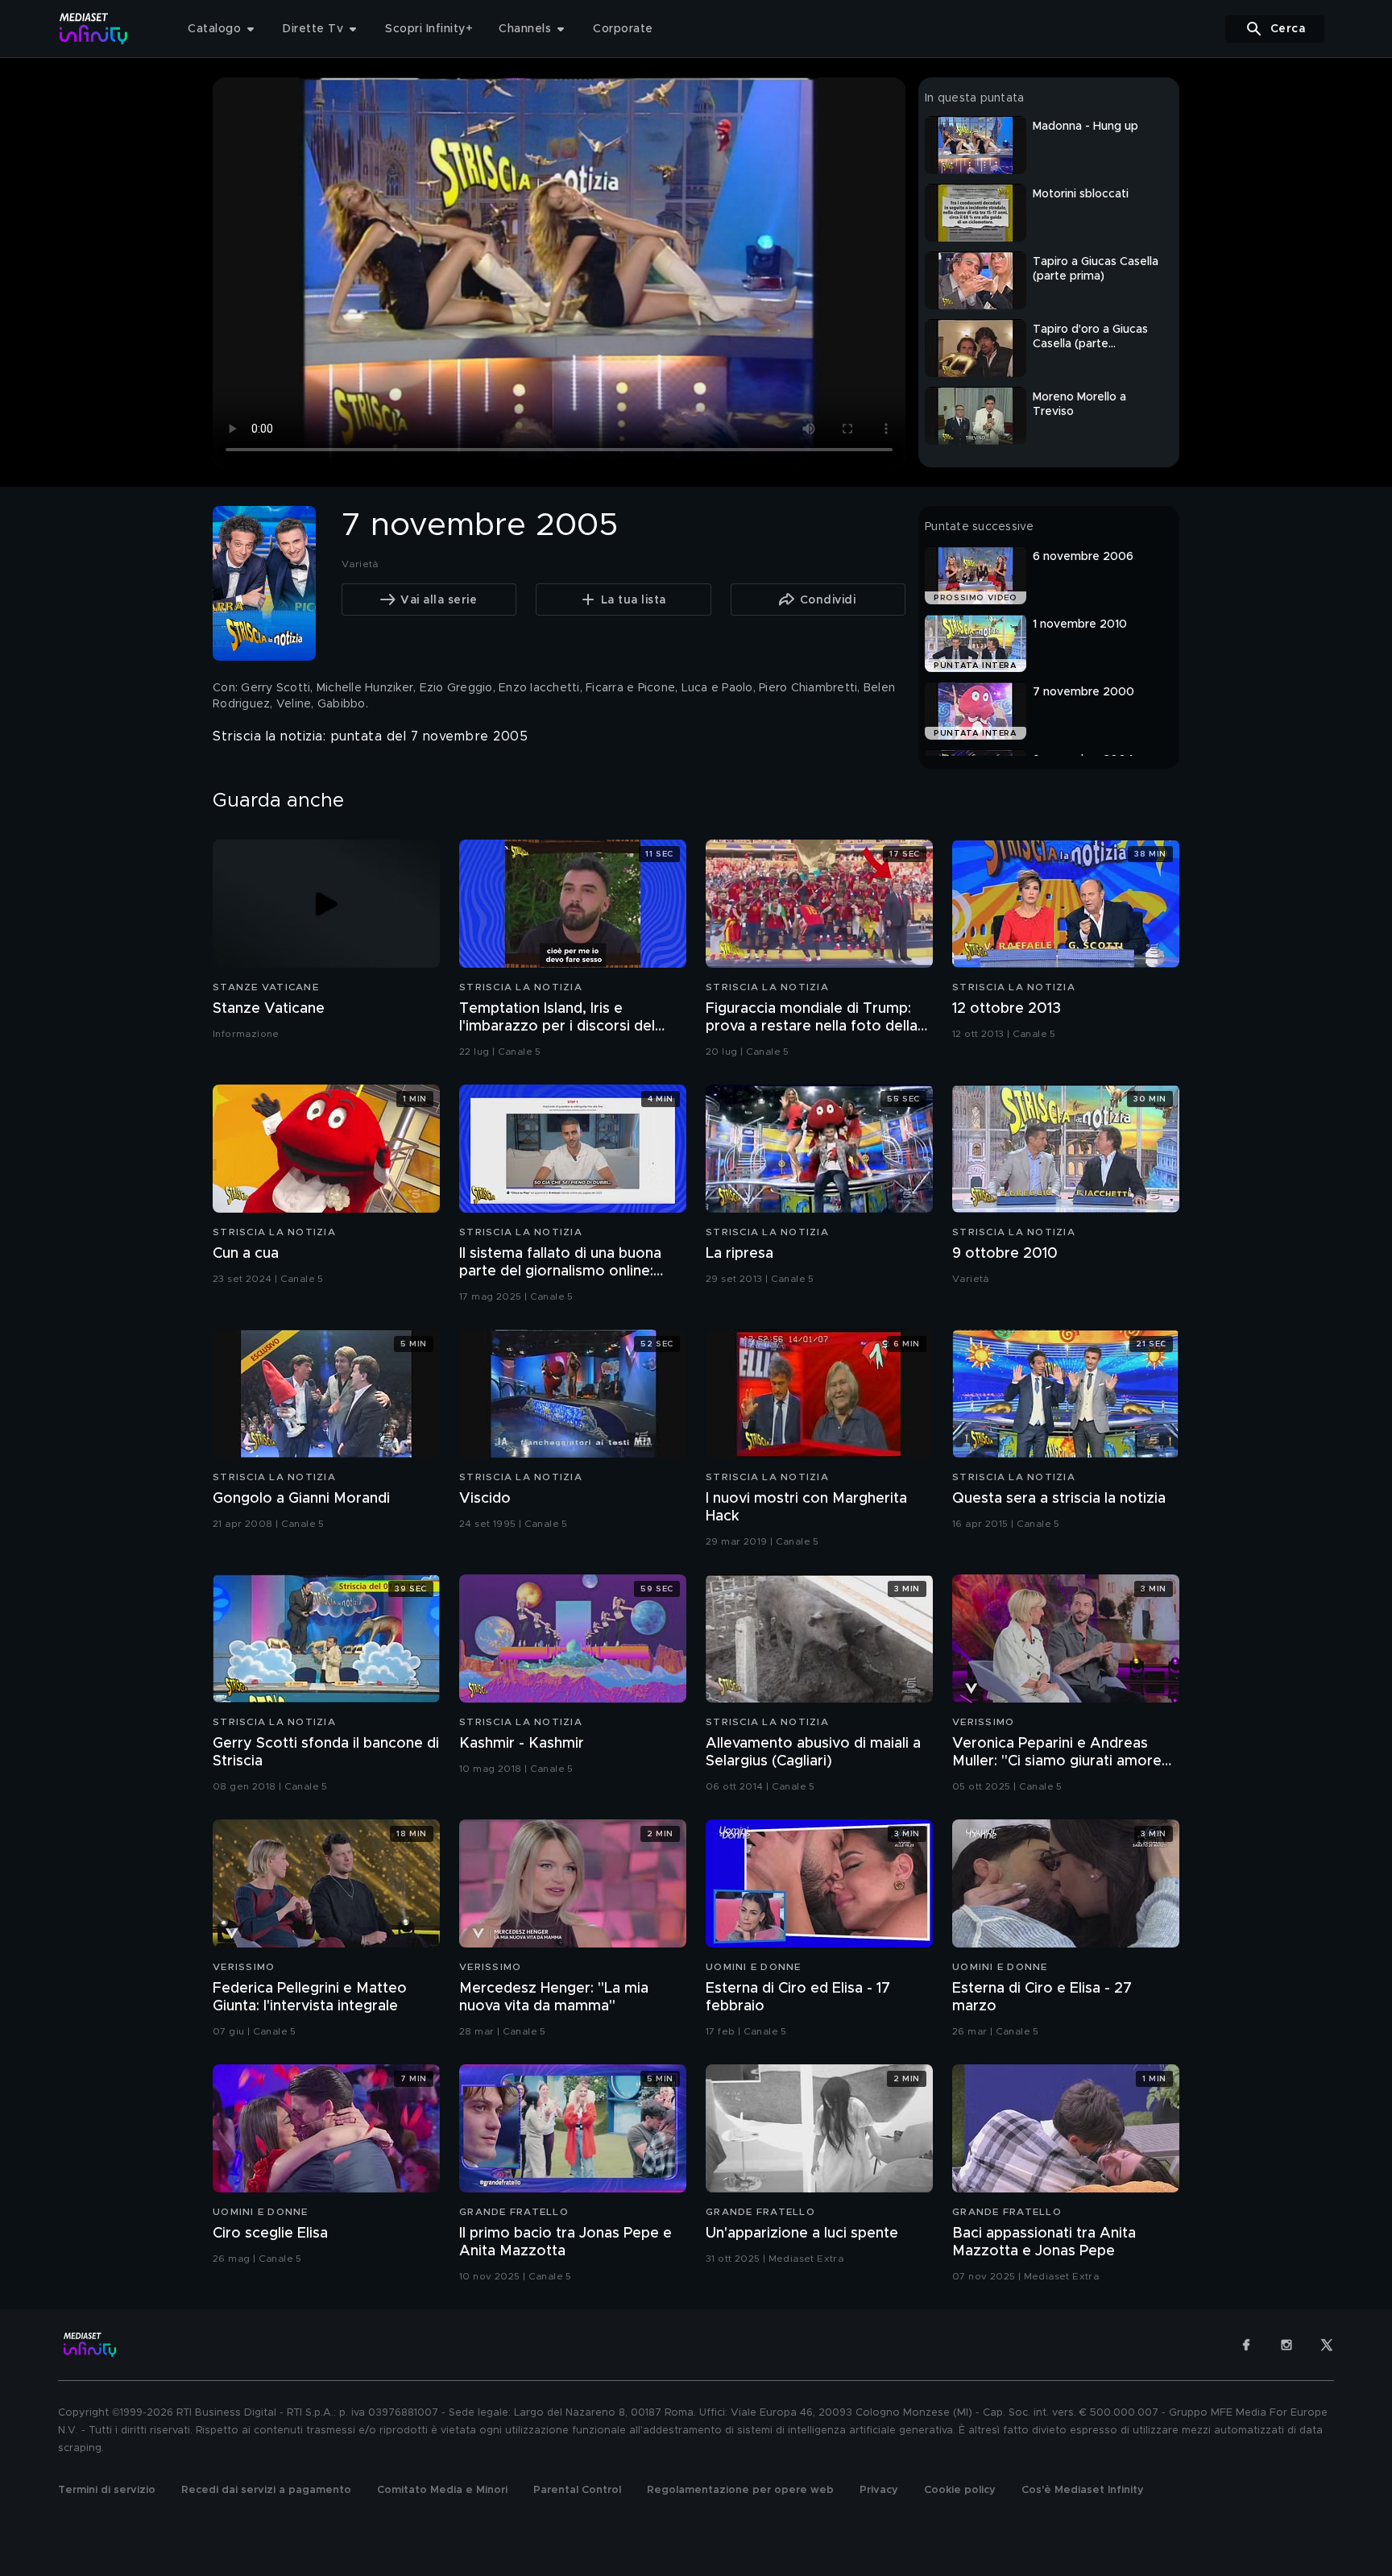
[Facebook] (1246, 2345)
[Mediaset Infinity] (94, 29)
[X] (1327, 2345)
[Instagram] (1286, 2345)
